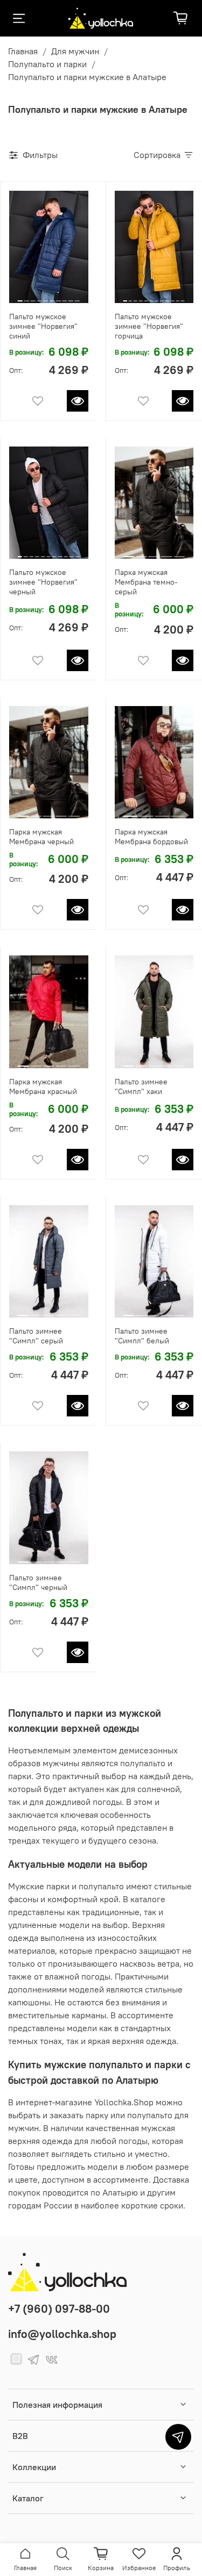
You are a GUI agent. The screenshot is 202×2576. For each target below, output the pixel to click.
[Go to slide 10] (77, 297)
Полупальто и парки (47, 64)
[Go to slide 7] (58, 297)
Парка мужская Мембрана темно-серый (146, 582)
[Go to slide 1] (20, 296)
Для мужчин (75, 51)
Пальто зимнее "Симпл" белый (142, 1336)
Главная (23, 51)
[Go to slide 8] (64, 297)
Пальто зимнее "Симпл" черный (38, 1582)
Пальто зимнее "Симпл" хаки (141, 1086)
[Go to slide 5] (46, 297)
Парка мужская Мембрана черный (41, 837)
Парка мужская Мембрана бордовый (151, 837)
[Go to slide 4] (39, 297)
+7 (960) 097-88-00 (59, 2309)
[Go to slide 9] (71, 297)
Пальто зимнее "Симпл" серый (36, 1336)
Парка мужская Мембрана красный (43, 1086)
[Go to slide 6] (52, 297)
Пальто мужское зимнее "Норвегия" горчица (149, 326)
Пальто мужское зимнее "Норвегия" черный (43, 582)
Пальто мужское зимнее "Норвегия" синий (43, 326)
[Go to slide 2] (27, 297)
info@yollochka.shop (62, 2334)
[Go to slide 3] (33, 297)
